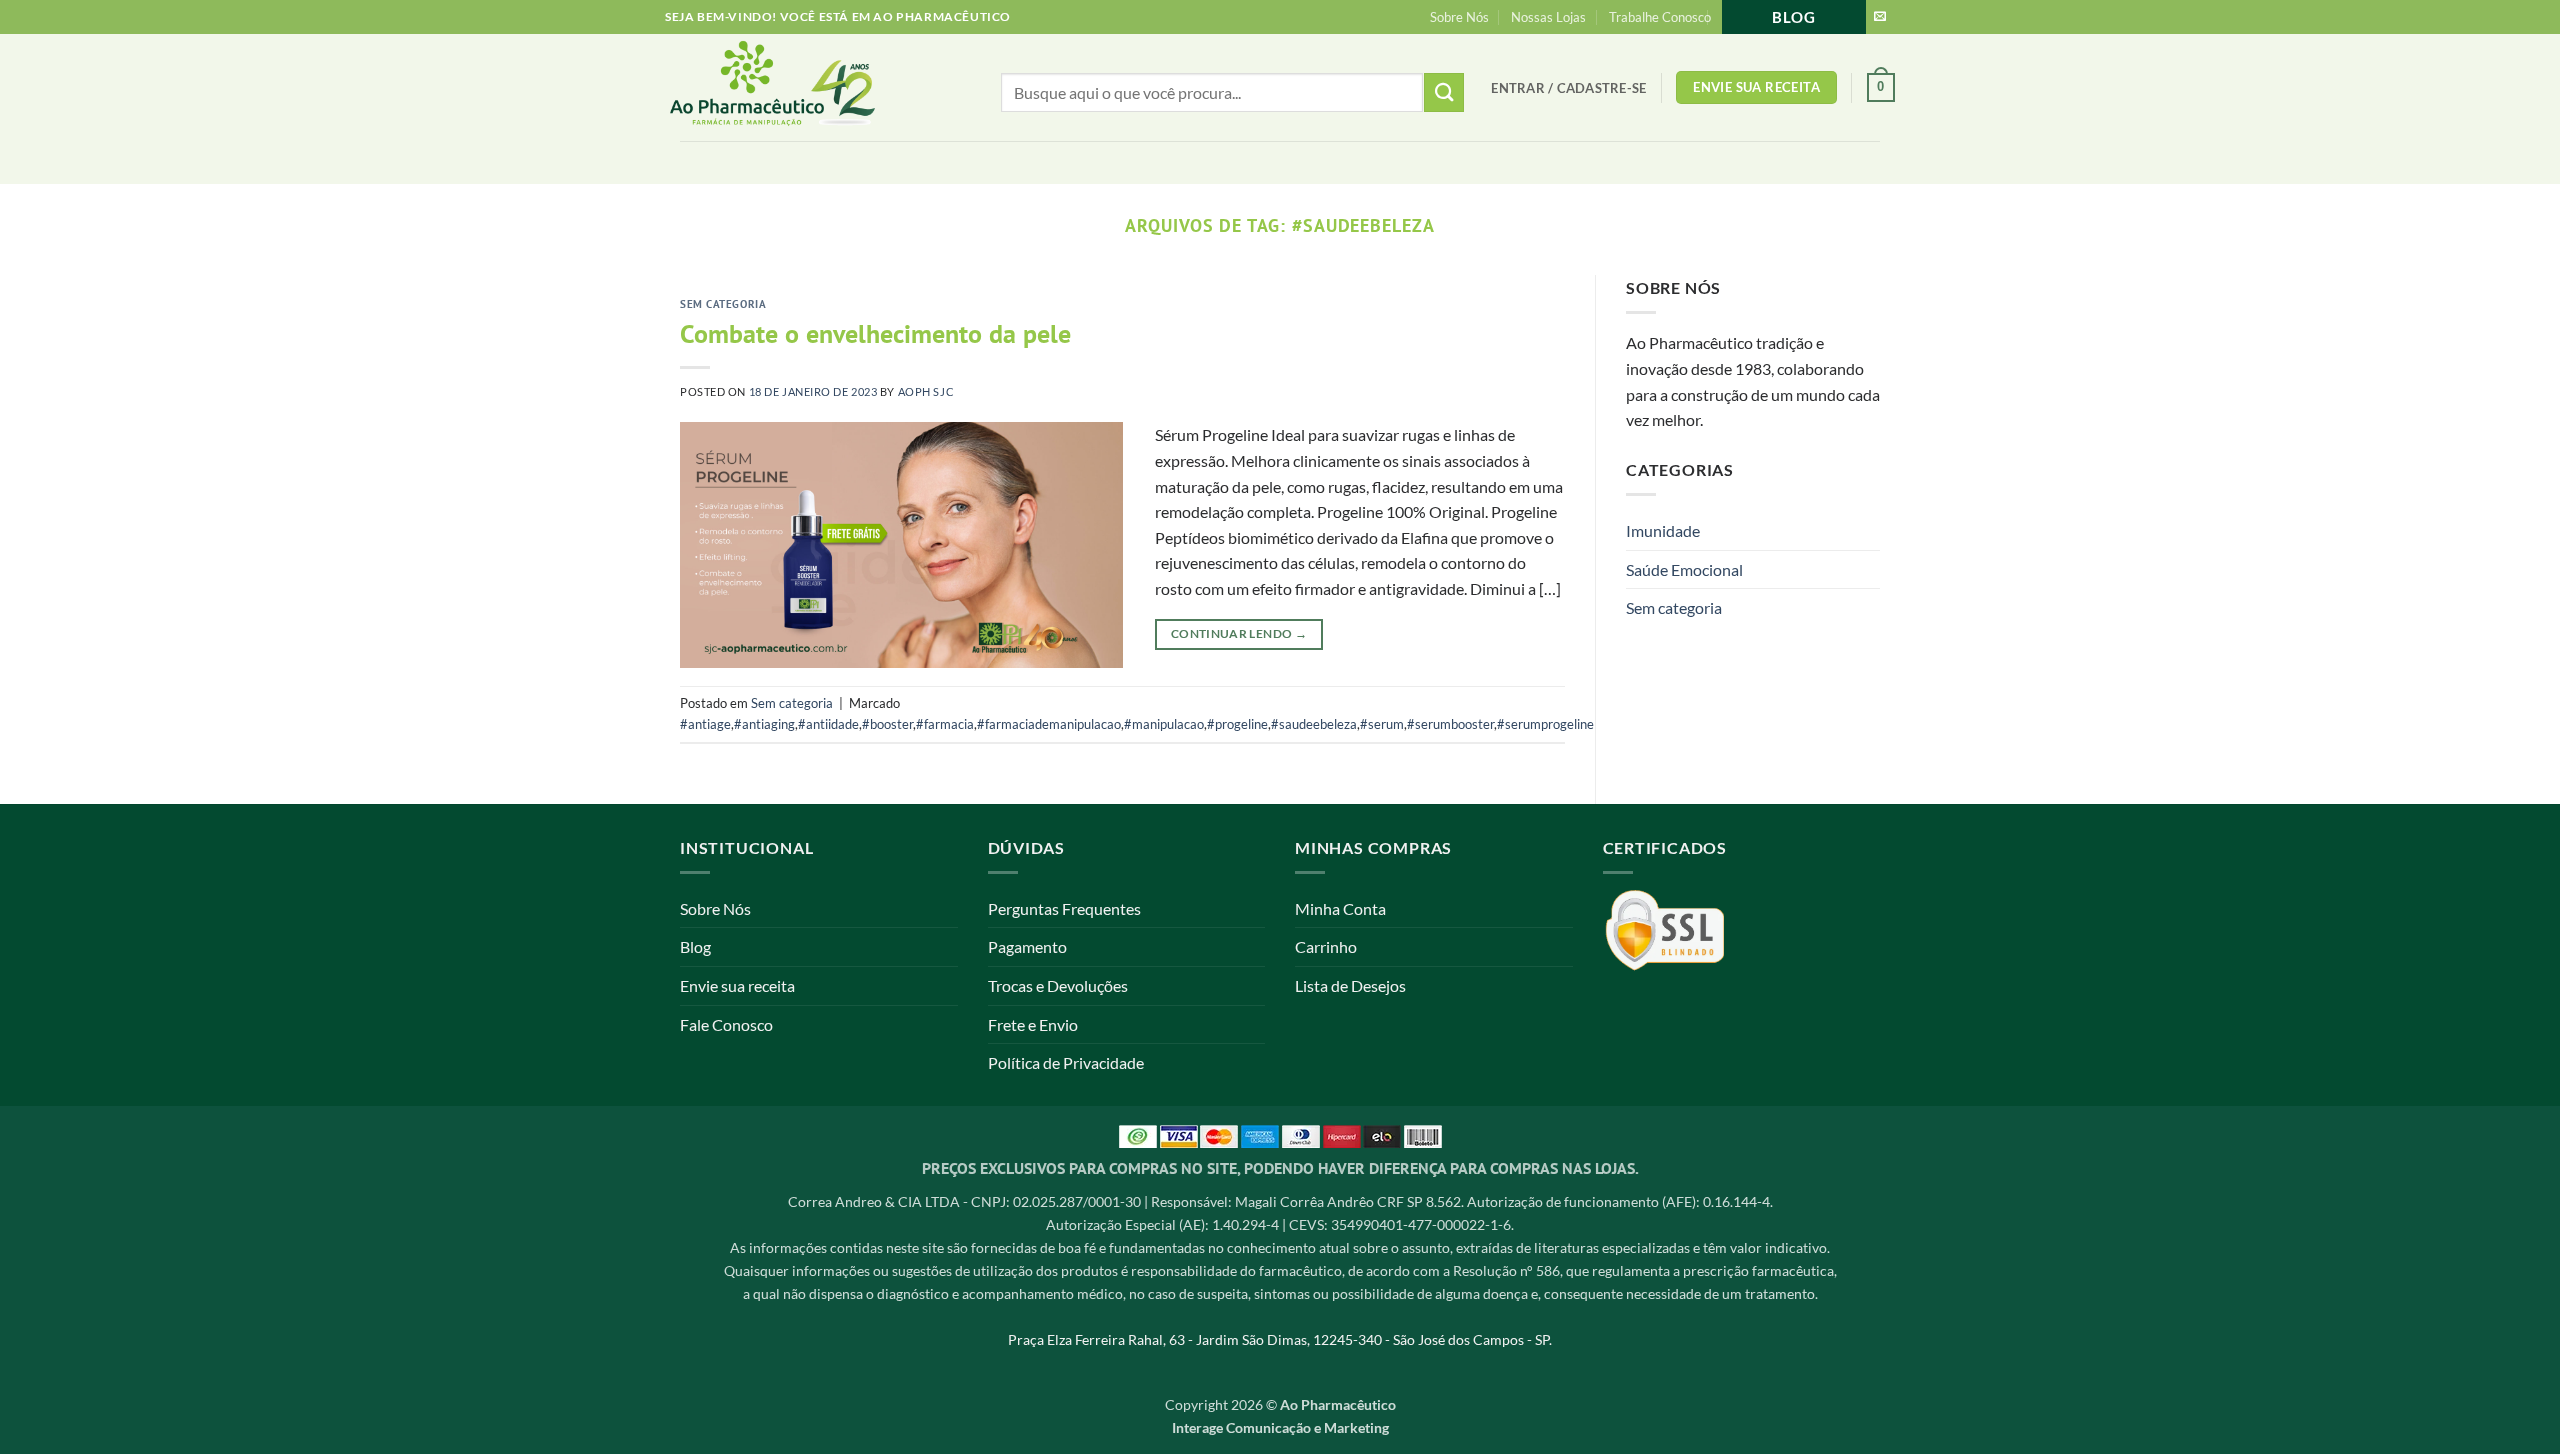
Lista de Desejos (1350, 985)
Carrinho (1326, 946)
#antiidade (828, 724)
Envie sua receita (737, 985)
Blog (1794, 17)
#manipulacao (1164, 724)
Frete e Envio (1033, 1024)
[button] (1568, 88)
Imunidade (1663, 530)
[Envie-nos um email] (1880, 17)
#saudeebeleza (1314, 724)
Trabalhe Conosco (1660, 17)
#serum (1382, 724)
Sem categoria (723, 304)
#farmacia (945, 724)
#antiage (705, 724)
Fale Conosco (726, 1024)
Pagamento (1027, 946)
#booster (887, 724)
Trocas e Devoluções (1058, 985)
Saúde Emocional (1684, 569)
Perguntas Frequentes (1064, 908)
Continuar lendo (1239, 633)
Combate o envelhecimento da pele (875, 333)
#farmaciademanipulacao (1049, 724)
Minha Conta (1340, 908)
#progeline (1237, 724)
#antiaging (764, 724)
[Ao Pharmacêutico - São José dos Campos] (805, 87)
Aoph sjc (926, 391)
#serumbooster (1450, 724)
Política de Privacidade (1066, 1062)
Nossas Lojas (1548, 17)
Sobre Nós (1459, 17)
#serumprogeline (1545, 724)
